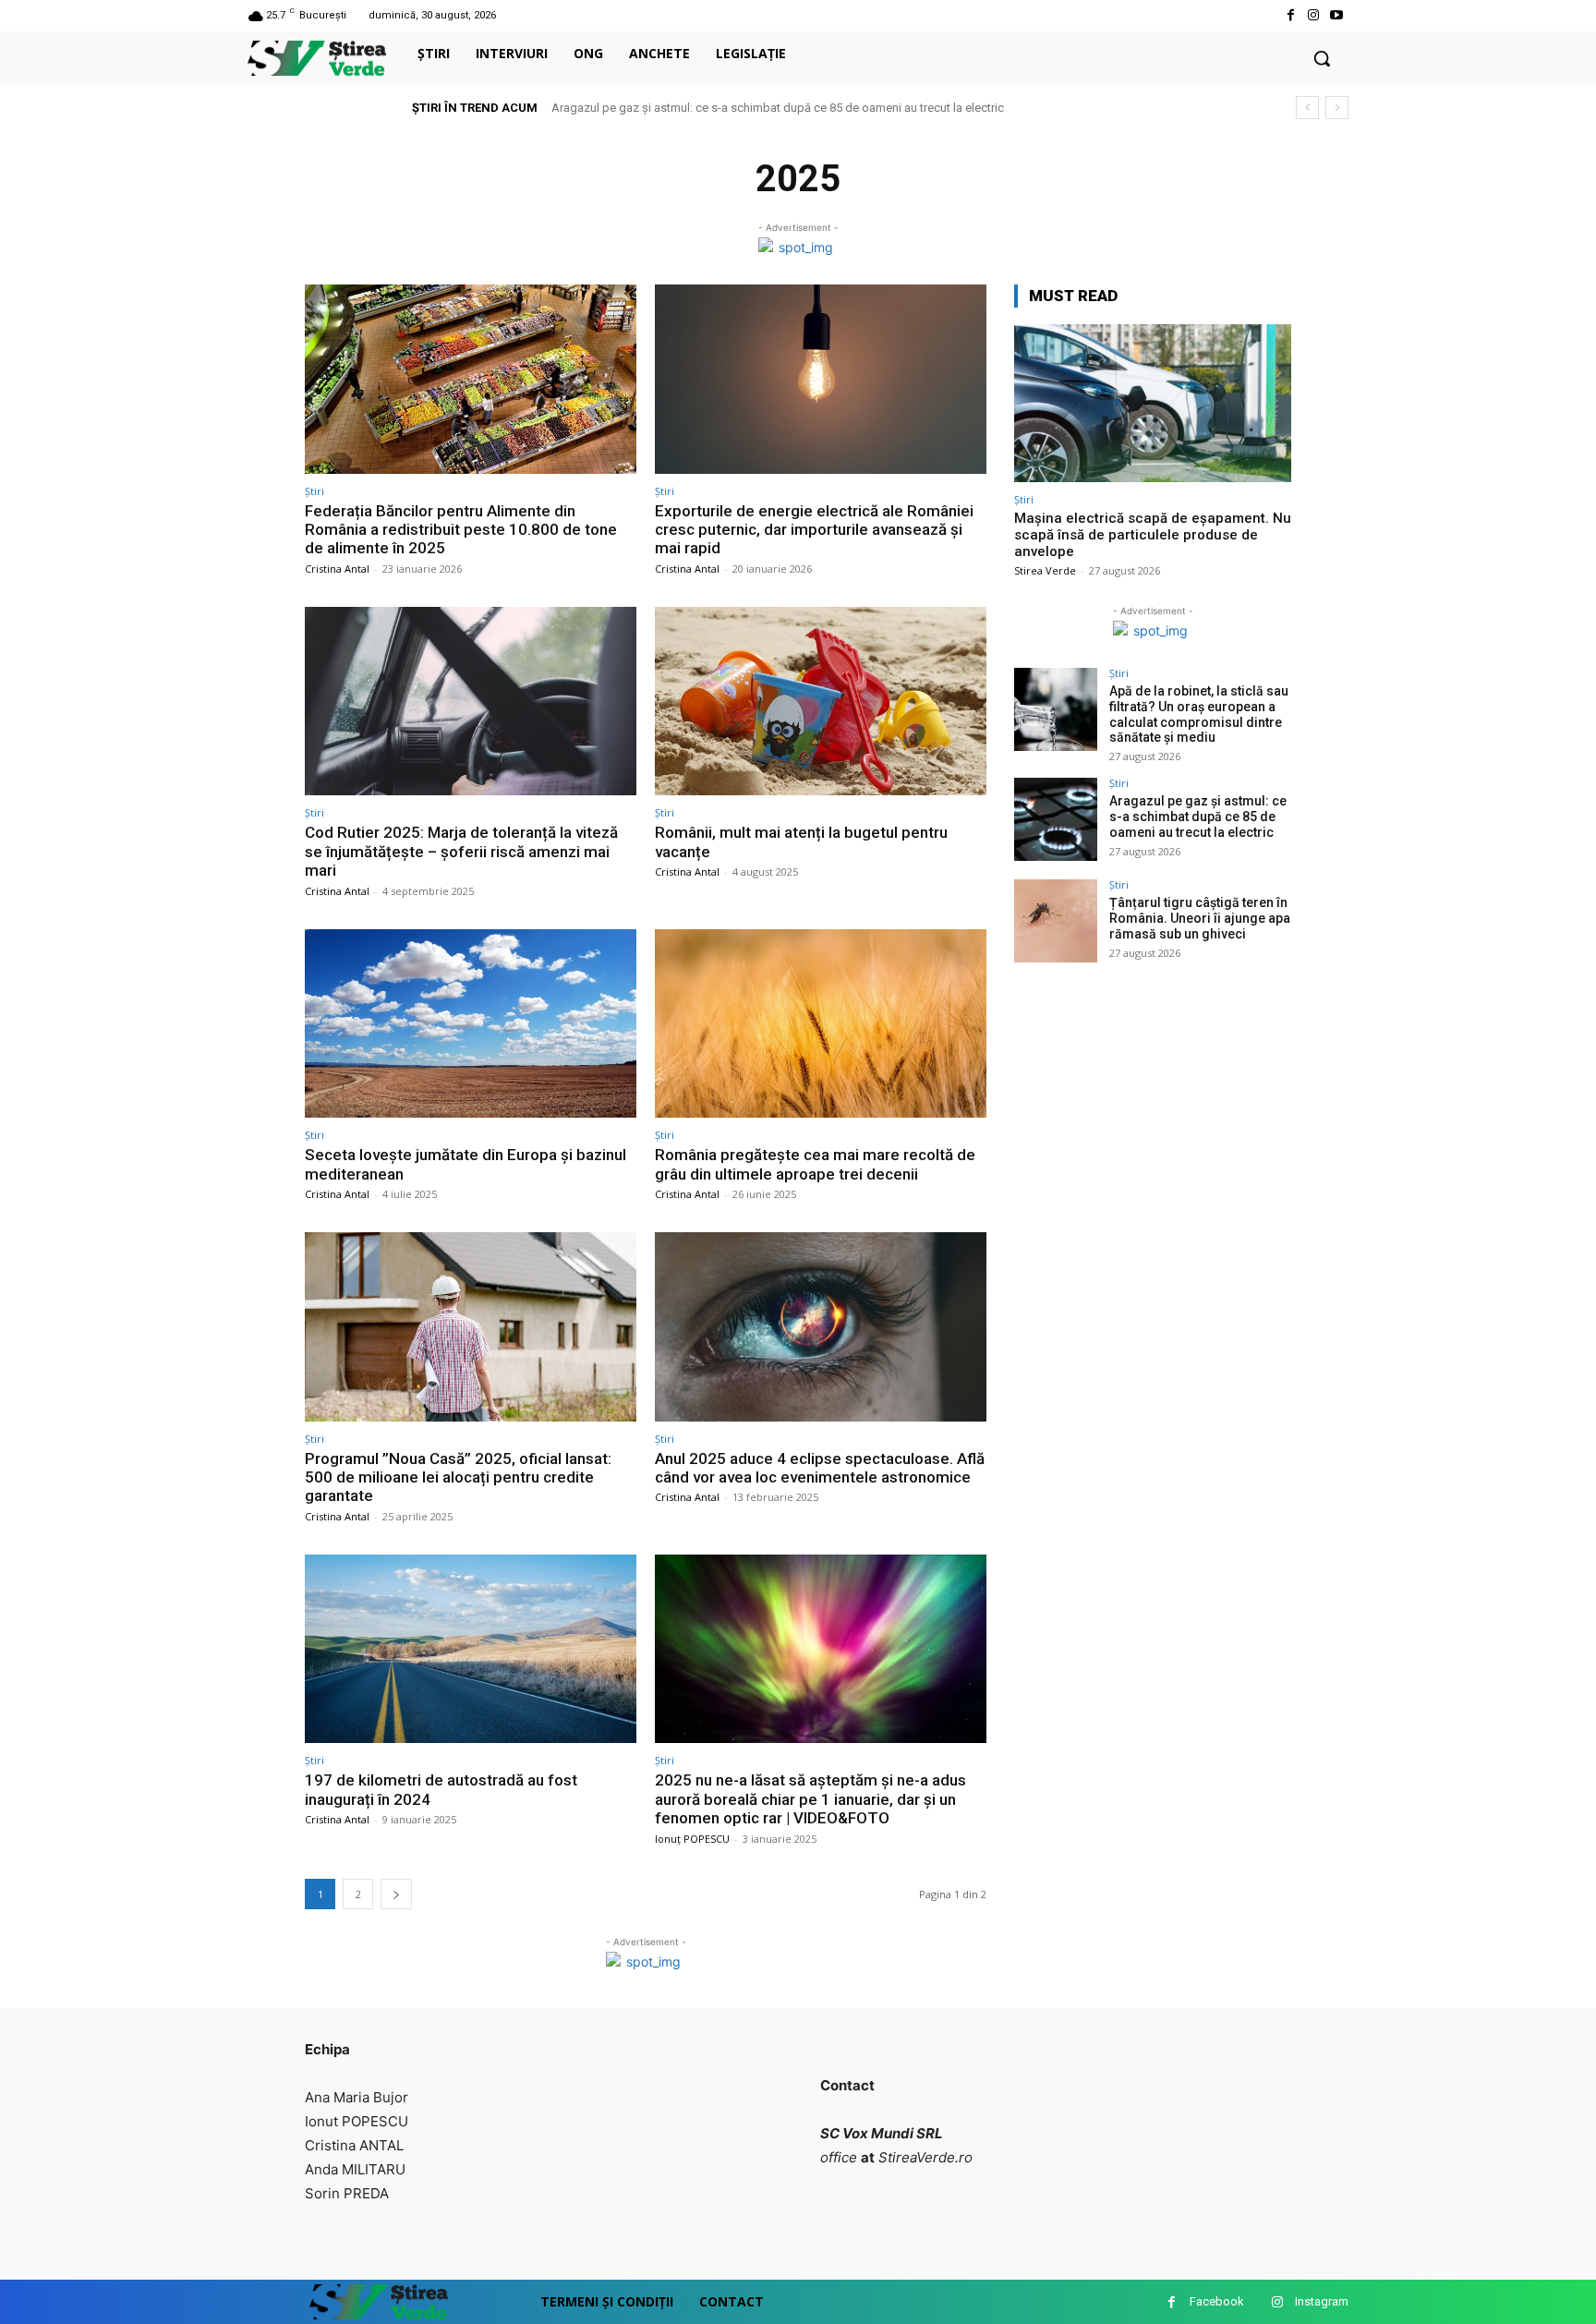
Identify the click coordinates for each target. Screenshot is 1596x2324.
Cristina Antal (337, 569)
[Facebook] (1290, 15)
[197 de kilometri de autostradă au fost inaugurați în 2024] (471, 1649)
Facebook (1217, 2301)
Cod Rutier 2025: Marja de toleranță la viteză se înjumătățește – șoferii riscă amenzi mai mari (461, 851)
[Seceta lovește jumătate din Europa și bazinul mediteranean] (471, 1024)
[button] (1322, 58)
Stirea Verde (1045, 570)
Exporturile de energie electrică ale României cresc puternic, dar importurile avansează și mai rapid (814, 530)
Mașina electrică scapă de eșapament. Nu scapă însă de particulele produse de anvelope (1153, 535)
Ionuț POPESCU (692, 1839)
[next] (1337, 108)
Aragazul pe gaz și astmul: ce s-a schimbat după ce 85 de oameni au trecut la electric (778, 108)
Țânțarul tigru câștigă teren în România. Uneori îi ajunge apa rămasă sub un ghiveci (1200, 918)
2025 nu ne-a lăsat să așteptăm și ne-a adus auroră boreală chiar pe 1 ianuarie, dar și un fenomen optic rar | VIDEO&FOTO (810, 1799)
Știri (314, 491)
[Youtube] (1337, 15)
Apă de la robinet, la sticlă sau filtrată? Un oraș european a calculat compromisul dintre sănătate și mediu (1199, 714)
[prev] (1307, 108)
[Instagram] (1314, 15)
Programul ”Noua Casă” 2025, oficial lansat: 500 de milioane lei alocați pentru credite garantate (458, 1477)
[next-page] (396, 1894)
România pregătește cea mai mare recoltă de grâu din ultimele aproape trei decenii (815, 1164)
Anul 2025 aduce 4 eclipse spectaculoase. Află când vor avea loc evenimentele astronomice (820, 1468)
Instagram (1322, 2301)
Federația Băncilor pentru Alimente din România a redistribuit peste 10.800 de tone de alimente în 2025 (461, 530)
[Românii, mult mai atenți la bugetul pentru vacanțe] (821, 702)
